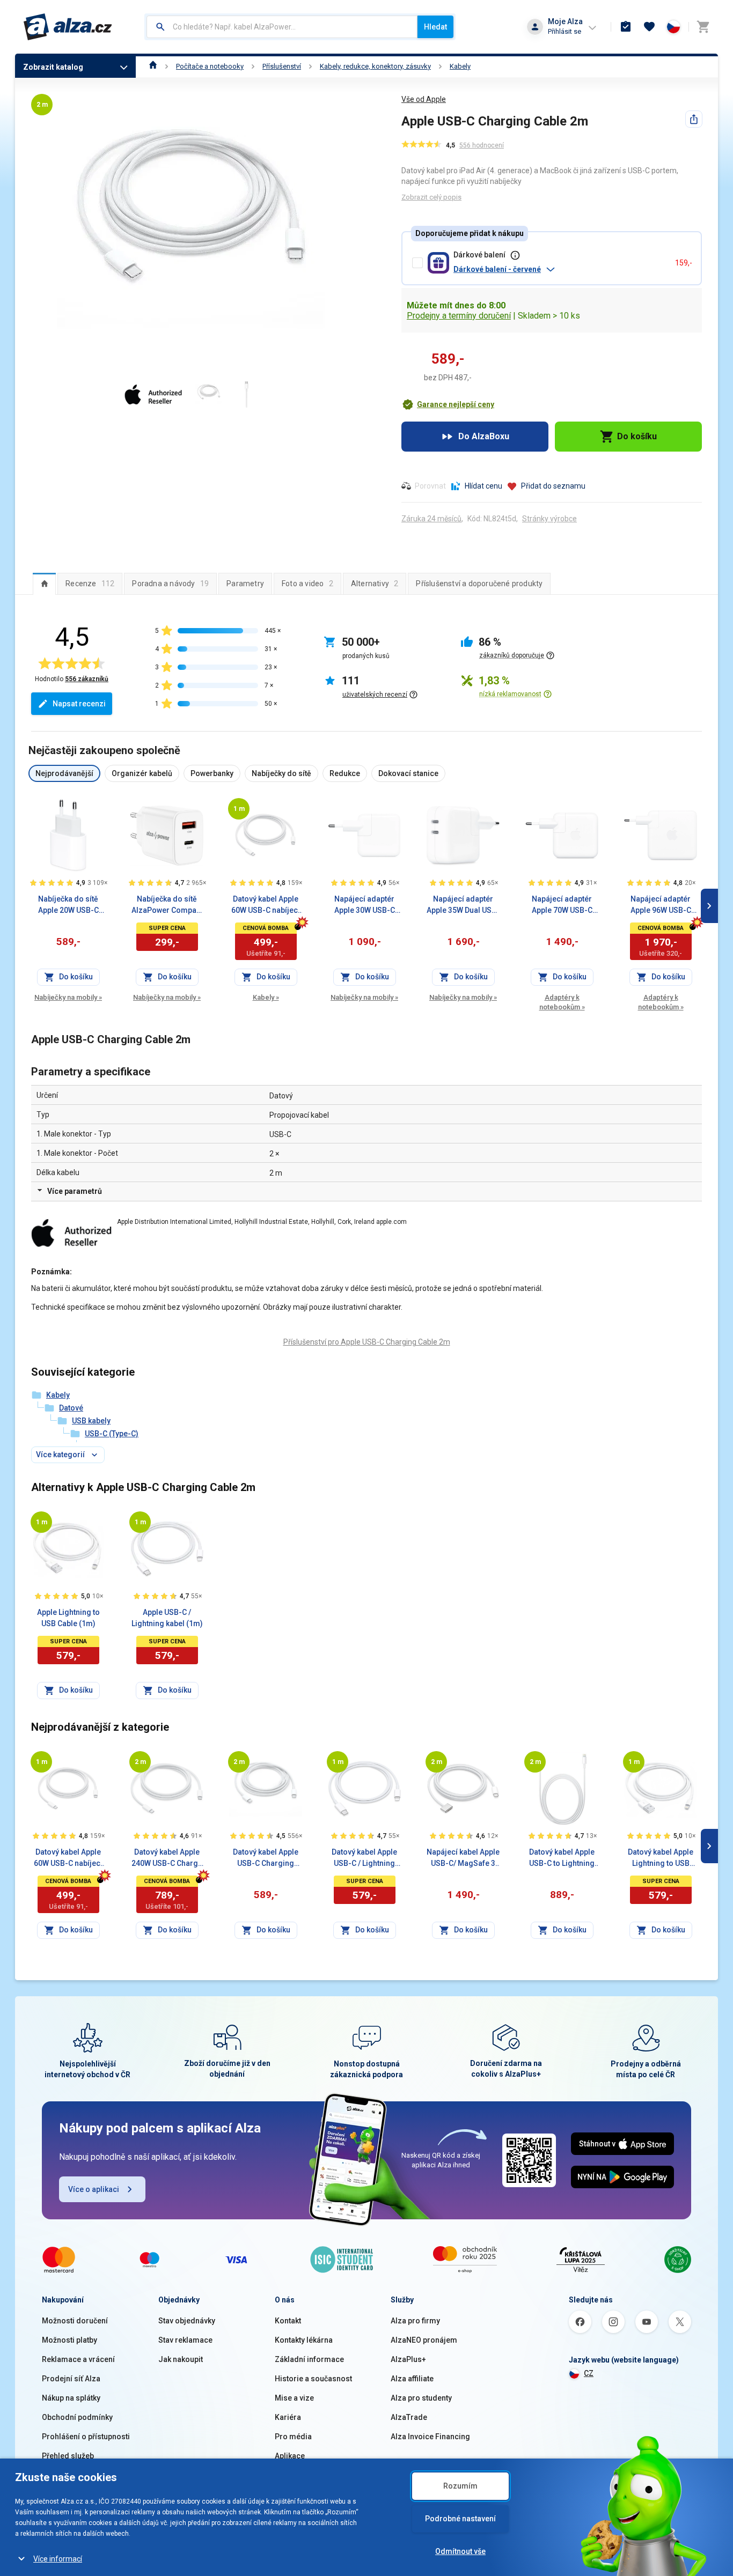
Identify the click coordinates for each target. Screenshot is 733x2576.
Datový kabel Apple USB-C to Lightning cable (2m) (562, 1858)
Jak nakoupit (181, 2359)
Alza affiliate (412, 2379)
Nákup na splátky (71, 2398)
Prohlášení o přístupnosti (86, 2437)
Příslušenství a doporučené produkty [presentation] (479, 584)
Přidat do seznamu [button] (553, 486)
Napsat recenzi (79, 704)
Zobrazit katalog (53, 67)
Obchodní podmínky (77, 2417)
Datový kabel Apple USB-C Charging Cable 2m (266, 1858)
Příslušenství (282, 66)
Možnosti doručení (75, 2321)
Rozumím (460, 2486)
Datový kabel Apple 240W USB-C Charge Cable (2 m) (167, 1858)
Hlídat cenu (483, 486)
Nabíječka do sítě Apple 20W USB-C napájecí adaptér (68, 905)
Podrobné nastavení (460, 2519)
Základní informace (309, 2359)
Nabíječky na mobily (68, 997)
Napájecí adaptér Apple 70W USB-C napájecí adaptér (562, 905)
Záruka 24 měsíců (431, 519)
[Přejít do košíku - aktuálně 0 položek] (703, 27)
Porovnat (430, 486)
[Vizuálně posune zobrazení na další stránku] (709, 906)
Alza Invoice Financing (430, 2437)
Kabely (460, 66)
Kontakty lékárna (304, 2340)
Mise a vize (294, 2398)
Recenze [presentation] (90, 584)
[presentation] (44, 584)
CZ (589, 2373)
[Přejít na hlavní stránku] (68, 27)
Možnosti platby (69, 2340)
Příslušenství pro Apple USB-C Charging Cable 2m (367, 1342)
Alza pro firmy (415, 2321)
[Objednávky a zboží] (626, 27)
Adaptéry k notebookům (562, 1002)
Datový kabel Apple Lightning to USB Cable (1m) (661, 1858)
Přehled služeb (68, 2456)
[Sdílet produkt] (694, 119)
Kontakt (288, 2321)
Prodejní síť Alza (71, 2379)
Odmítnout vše (460, 2551)
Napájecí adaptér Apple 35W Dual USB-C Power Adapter (463, 905)
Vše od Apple (424, 99)
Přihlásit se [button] (565, 31)
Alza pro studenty (421, 2398)
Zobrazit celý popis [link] (431, 197)
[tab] (44, 584)
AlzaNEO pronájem (424, 2340)
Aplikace (290, 2456)
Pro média (293, 2437)
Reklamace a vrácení (78, 2359)
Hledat (435, 27)
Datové (71, 1408)
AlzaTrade (409, 2417)
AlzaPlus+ (408, 2359)
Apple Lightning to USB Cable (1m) (68, 1618)
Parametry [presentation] (245, 584)
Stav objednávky (187, 2321)
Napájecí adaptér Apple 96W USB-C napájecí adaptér (661, 905)
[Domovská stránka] (153, 66)
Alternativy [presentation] (375, 584)
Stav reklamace (185, 2340)
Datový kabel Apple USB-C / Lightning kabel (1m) (364, 1858)
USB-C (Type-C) (112, 1434)
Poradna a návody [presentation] (170, 584)
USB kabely (91, 1421)
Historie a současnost (313, 2379)
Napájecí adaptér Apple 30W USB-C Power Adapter (365, 905)
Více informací (58, 2559)
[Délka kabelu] (239, 809)
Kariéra (288, 2417)
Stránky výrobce (549, 519)
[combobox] (282, 27)
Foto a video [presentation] (307, 584)
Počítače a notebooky (210, 66)
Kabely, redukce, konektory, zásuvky (375, 66)
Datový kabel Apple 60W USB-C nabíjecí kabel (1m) (266, 905)
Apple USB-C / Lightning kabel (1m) (167, 1618)
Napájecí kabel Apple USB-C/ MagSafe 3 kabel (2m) (463, 1858)
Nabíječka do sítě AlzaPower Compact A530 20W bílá (167, 905)
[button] (560, 269)
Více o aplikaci (94, 2189)
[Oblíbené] (649, 27)
